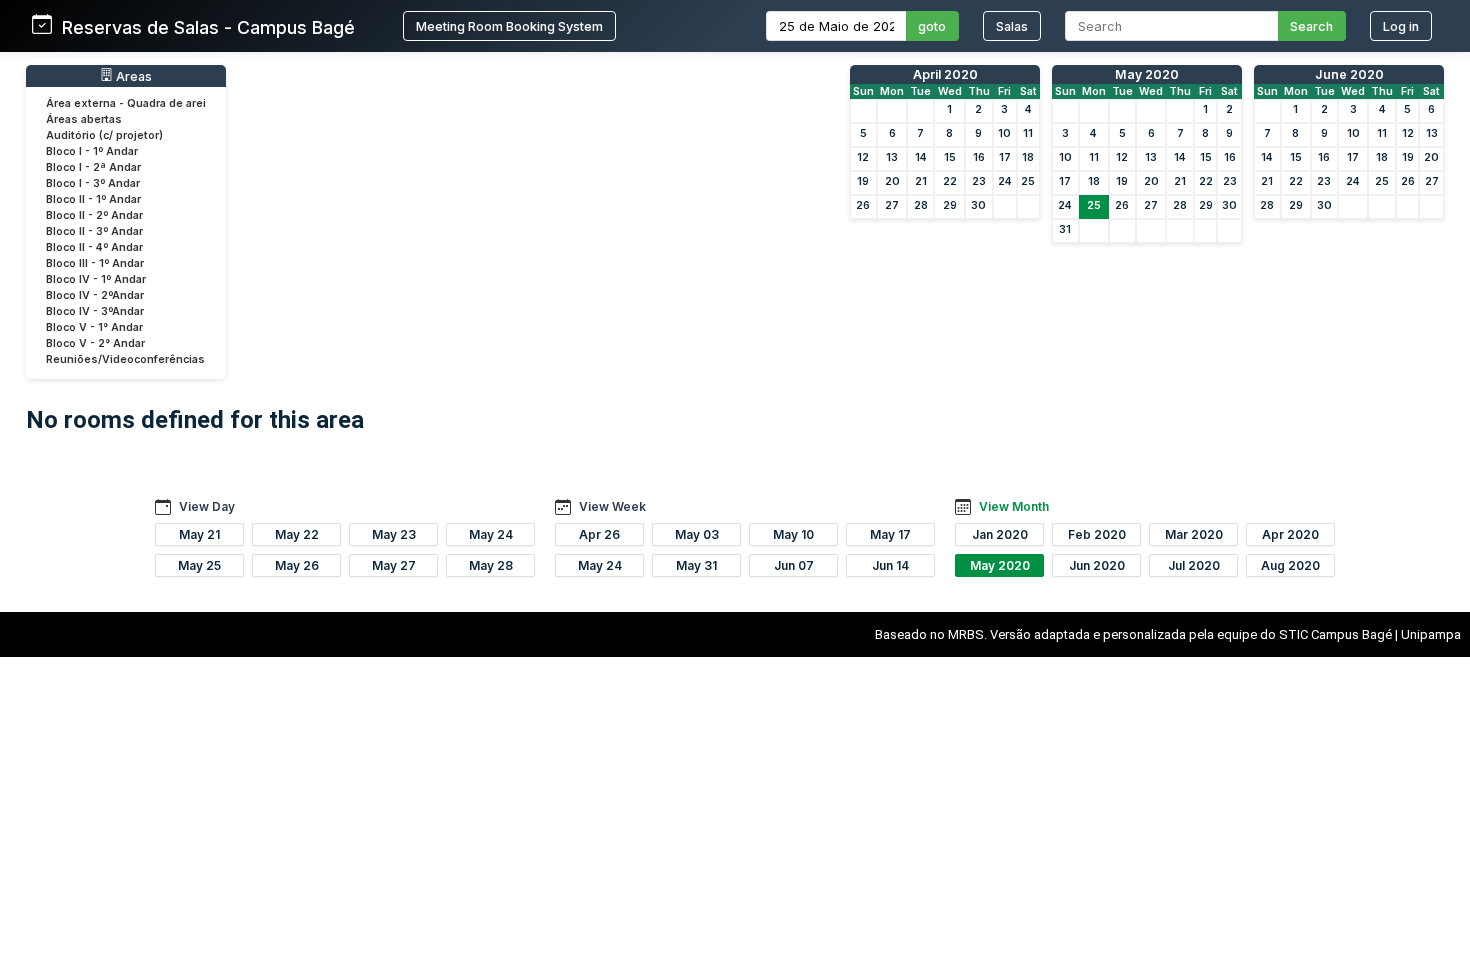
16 (979, 157)
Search (1311, 26)
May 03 (697, 534)
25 (1028, 181)
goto (932, 26)
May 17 (890, 534)
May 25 (199, 565)
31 (1065, 229)
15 (950, 157)
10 (1004, 133)
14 (921, 157)
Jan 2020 (1000, 534)
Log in (1401, 26)
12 (863, 157)
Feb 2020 (1097, 534)
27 (892, 205)
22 (950, 181)
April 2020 (945, 74)
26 (863, 205)
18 (1028, 157)
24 (1005, 181)
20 (892, 181)
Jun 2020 (1097, 565)
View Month (1014, 506)
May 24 (491, 534)
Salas (1012, 26)
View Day (207, 506)
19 (863, 181)
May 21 (199, 534)
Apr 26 (599, 534)
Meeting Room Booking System (509, 26)
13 (892, 157)
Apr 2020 (1290, 534)
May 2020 (1147, 74)
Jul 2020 (1194, 565)
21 (921, 181)
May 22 (297, 534)
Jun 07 (794, 565)
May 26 (297, 565)
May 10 (793, 534)
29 (950, 205)
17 (1005, 157)
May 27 (394, 565)
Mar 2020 (1194, 534)
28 (921, 205)
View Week (612, 506)
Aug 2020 (1290, 565)
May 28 (491, 565)
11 (1028, 133)
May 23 (394, 534)
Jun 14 (890, 565)
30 (978, 205)
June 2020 (1349, 74)
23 (979, 181)
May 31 (696, 565)
